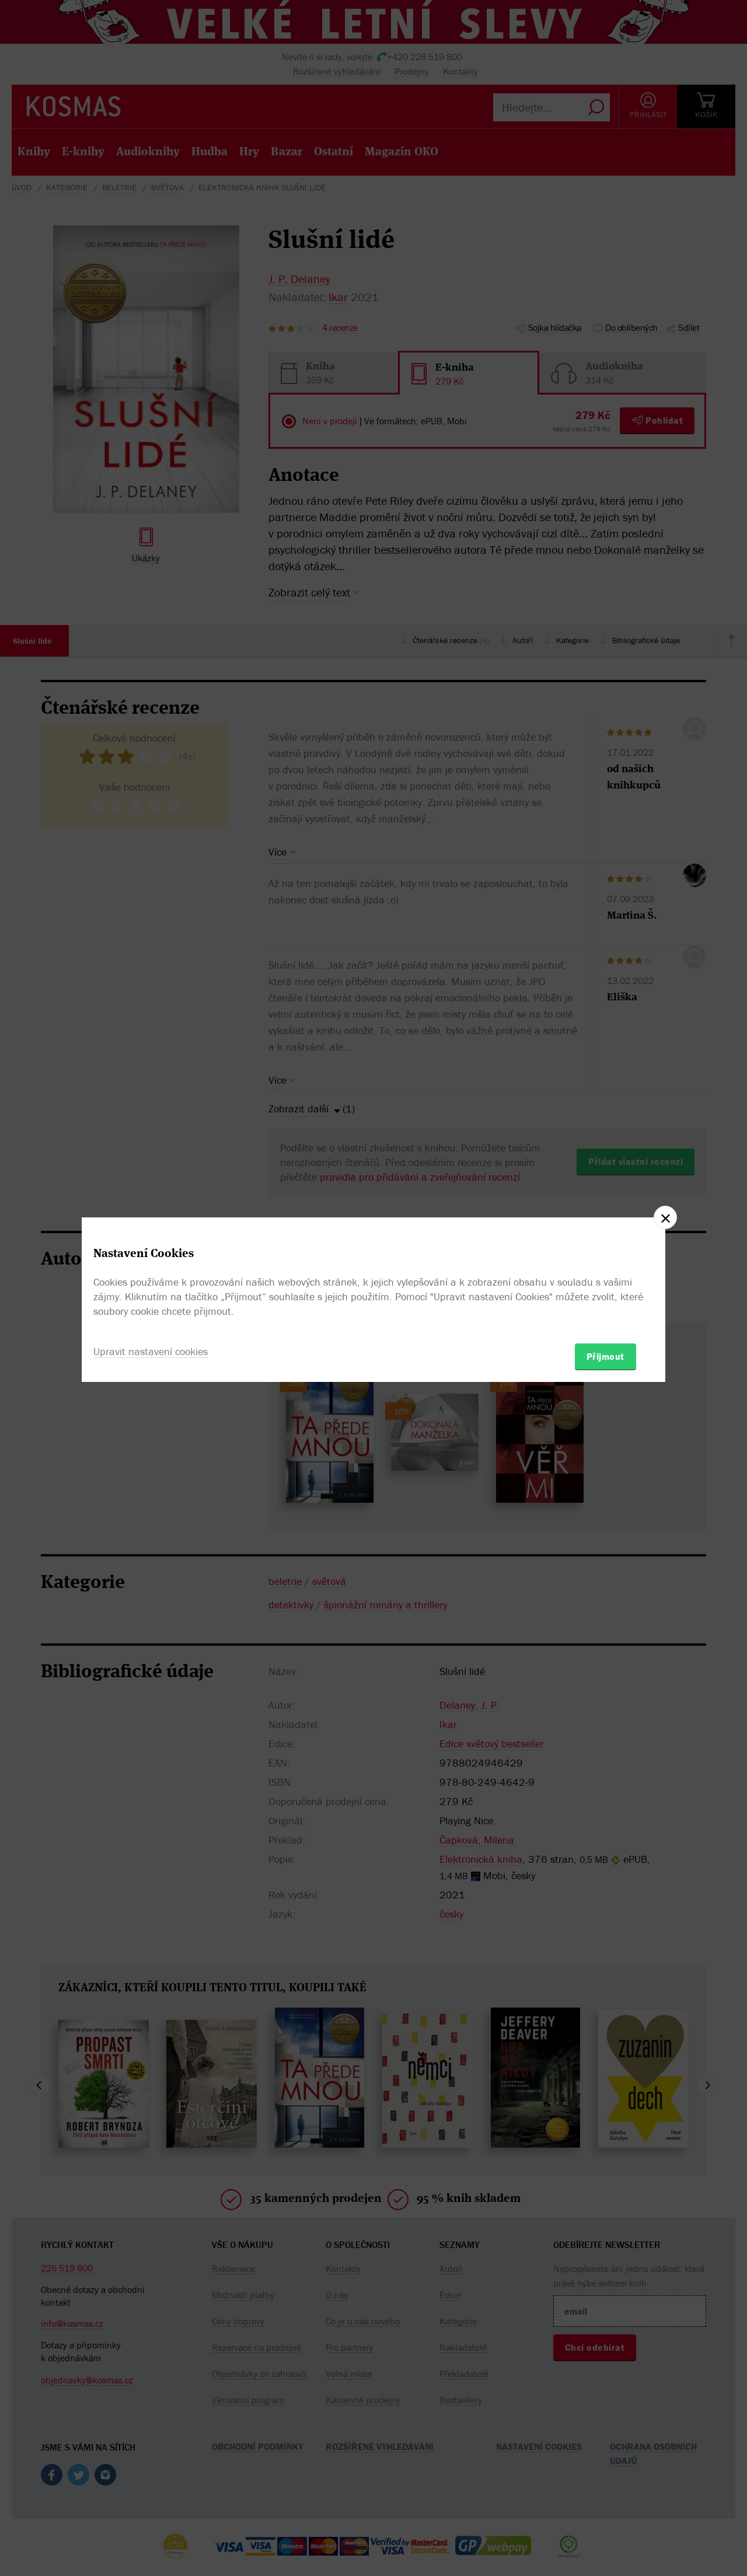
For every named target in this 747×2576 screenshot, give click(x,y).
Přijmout (605, 1356)
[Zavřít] (665, 1217)
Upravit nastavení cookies (151, 1351)
